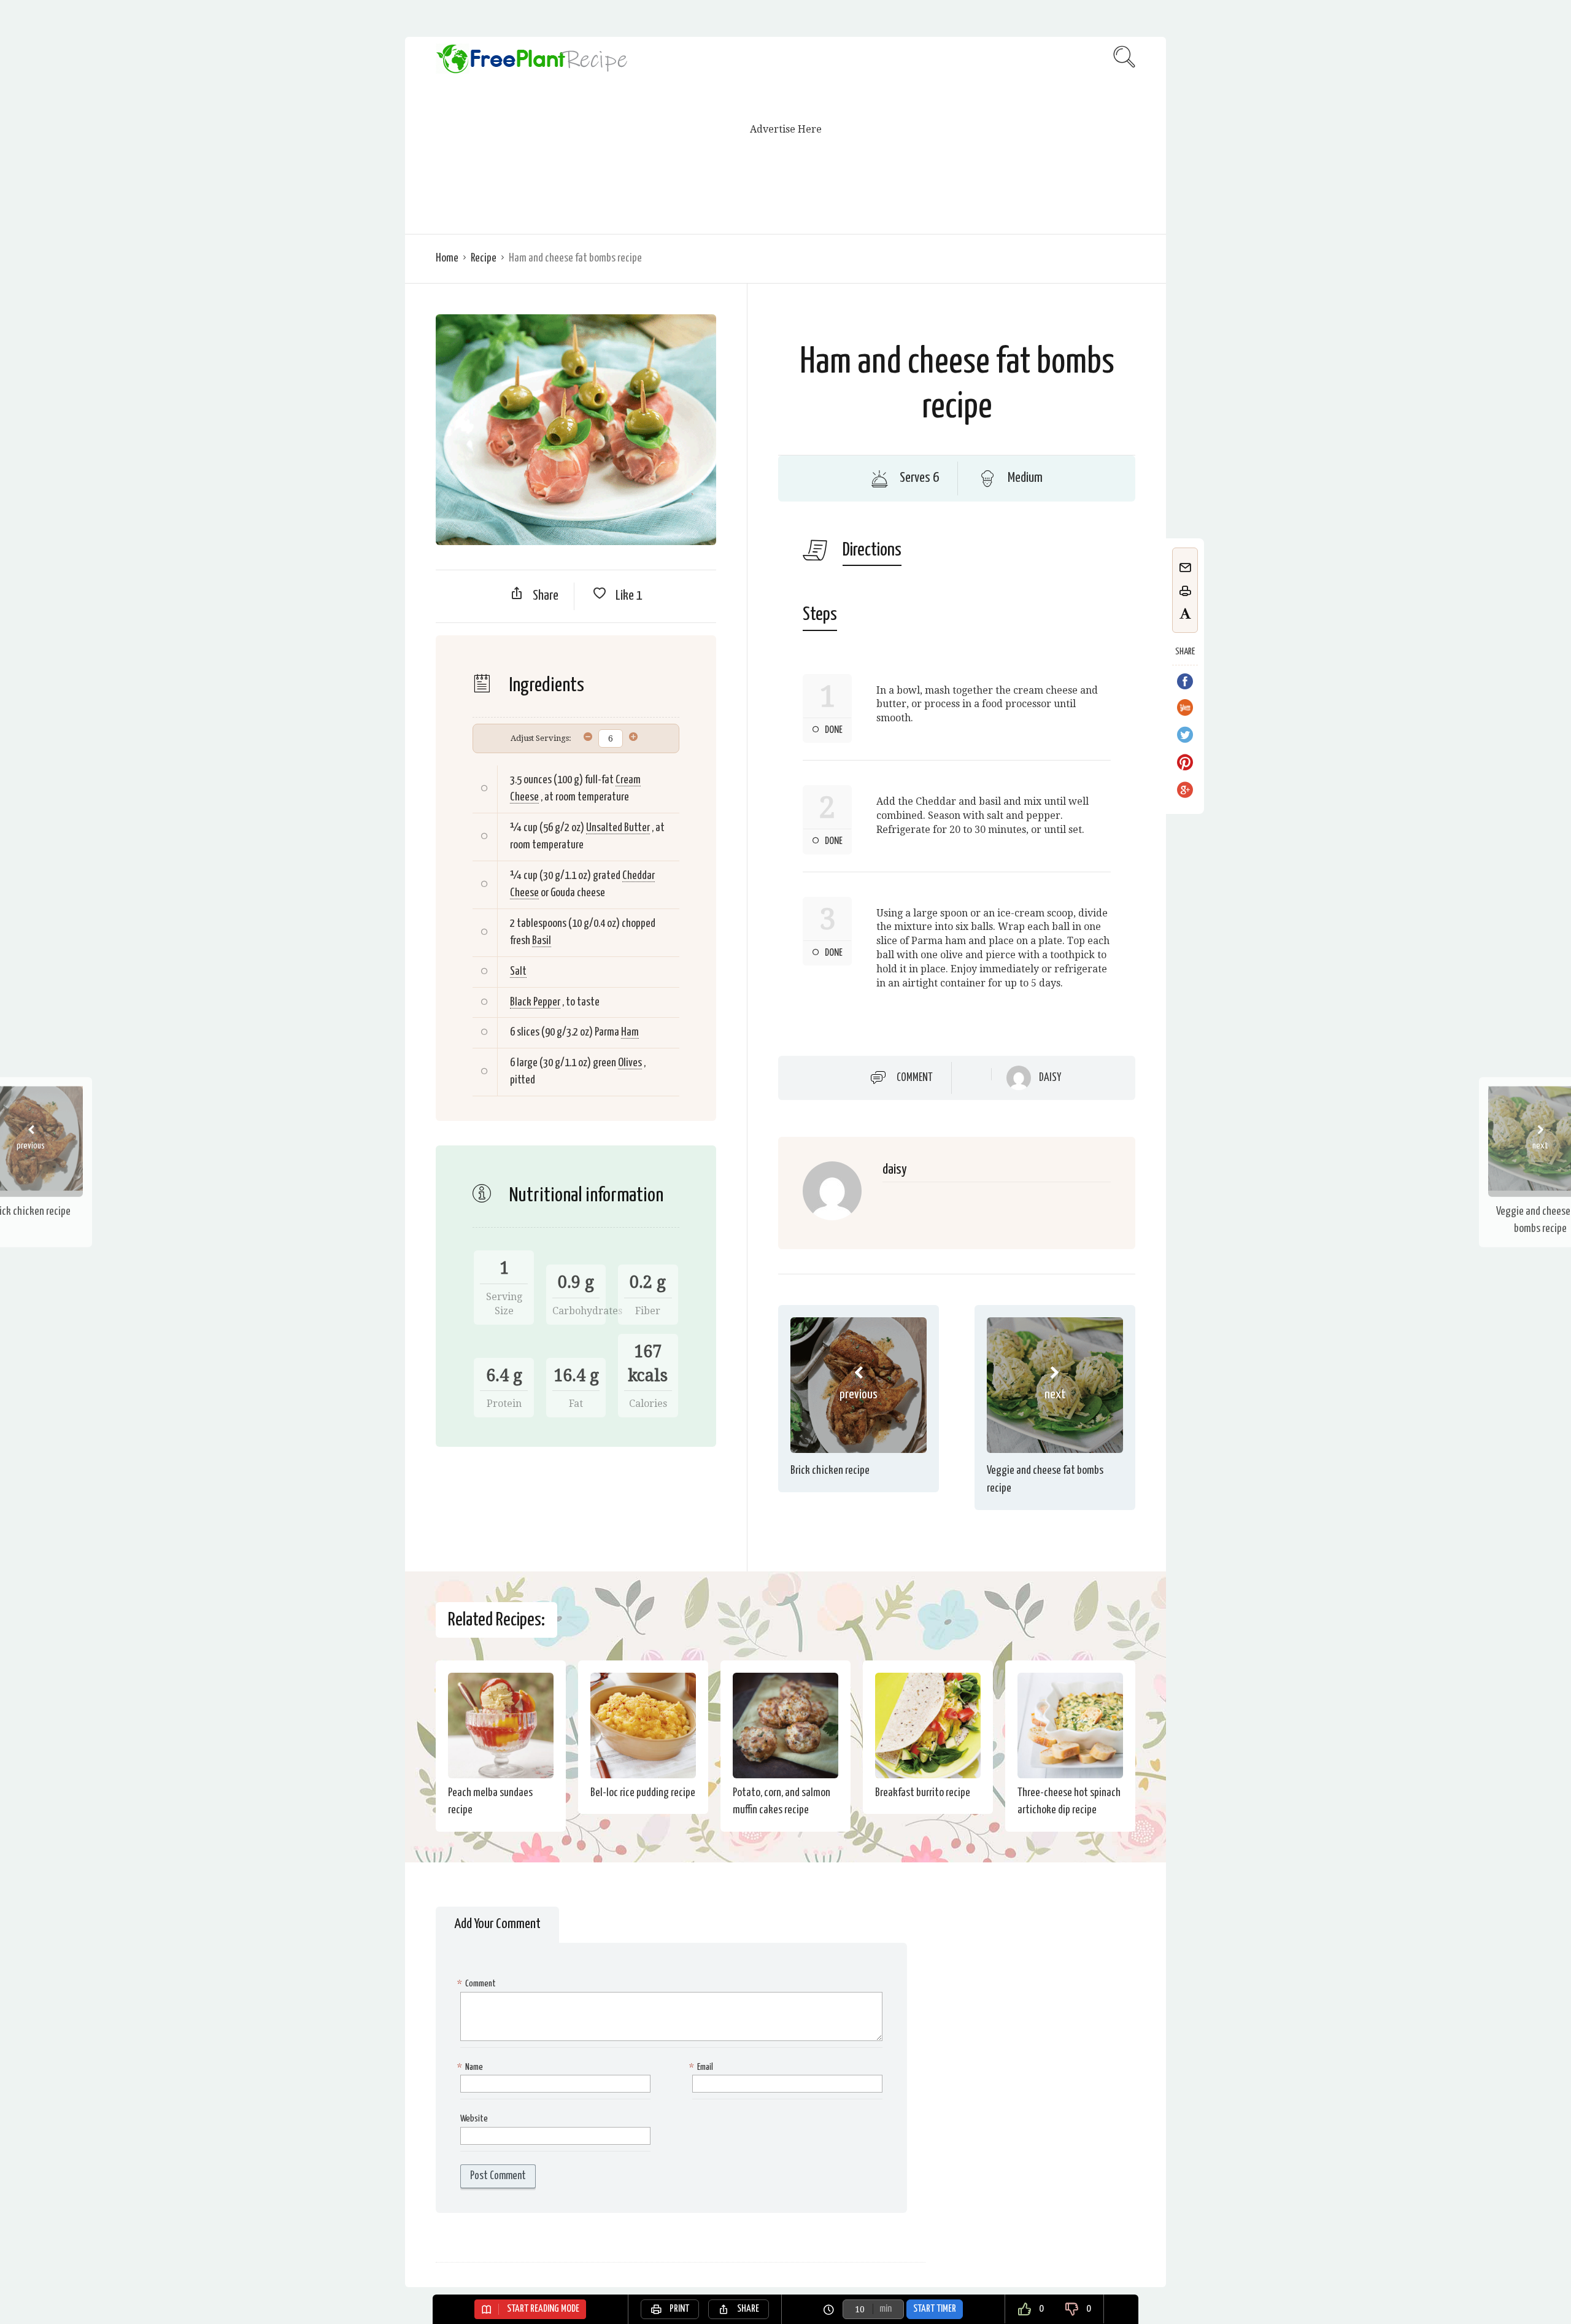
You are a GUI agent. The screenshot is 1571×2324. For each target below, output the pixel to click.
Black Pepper (535, 1002)
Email (703, 2067)
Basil (542, 941)
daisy (1050, 1078)
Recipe (484, 258)
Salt (518, 971)
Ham (630, 1032)
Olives (630, 1063)
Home (447, 258)
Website (474, 2119)
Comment (915, 1077)
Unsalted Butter (618, 828)
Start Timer (935, 2309)
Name (472, 2067)
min (886, 2309)
